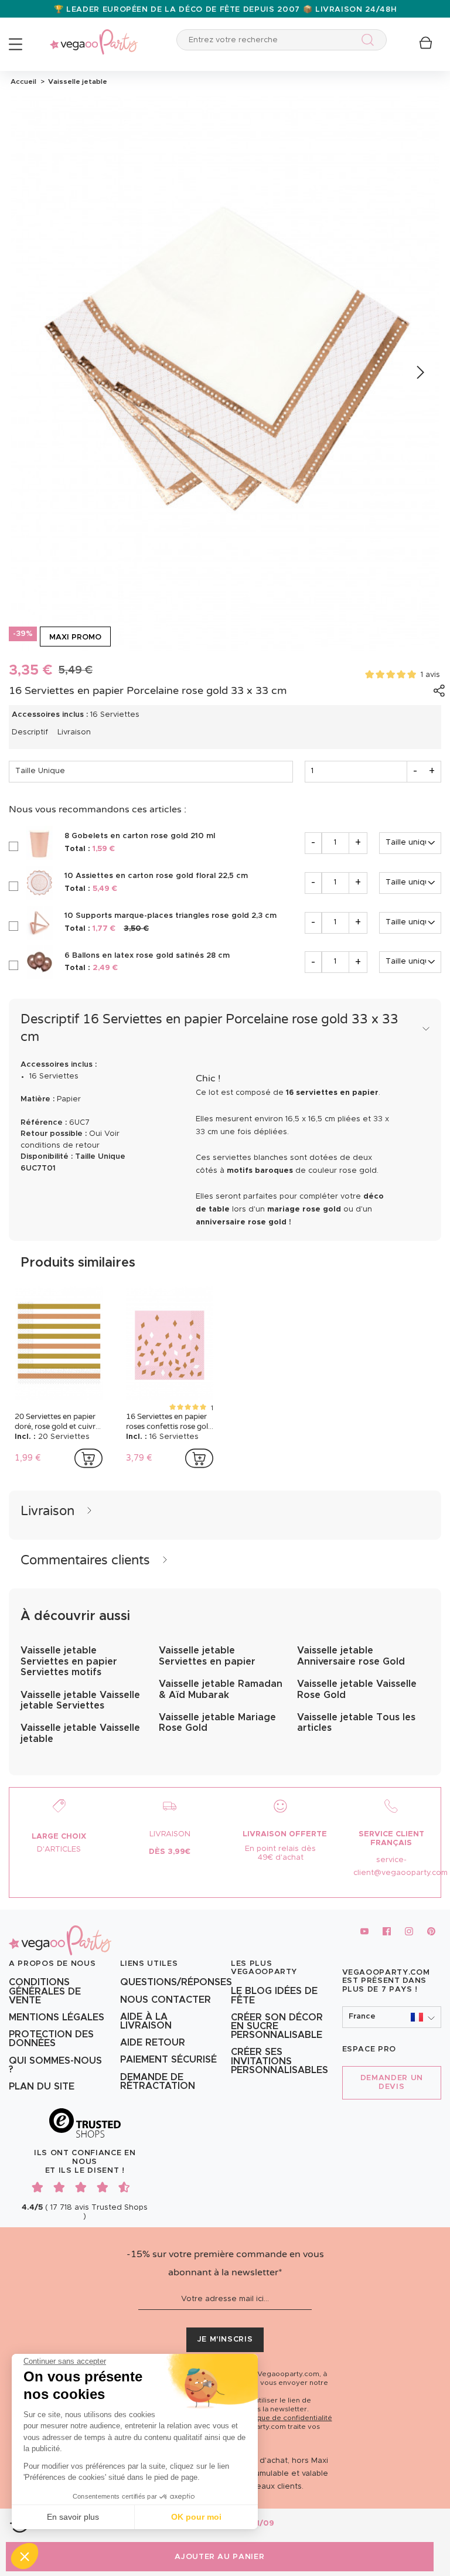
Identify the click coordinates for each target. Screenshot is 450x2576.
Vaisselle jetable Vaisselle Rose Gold (357, 1689)
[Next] (419, 373)
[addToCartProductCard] (88, 1458)
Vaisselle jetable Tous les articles (356, 1723)
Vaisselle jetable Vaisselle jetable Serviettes (80, 1700)
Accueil (23, 81)
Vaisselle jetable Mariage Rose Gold (217, 1723)
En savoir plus (73, 2517)
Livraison (74, 732)
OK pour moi (196, 2517)
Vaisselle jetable (76, 81)
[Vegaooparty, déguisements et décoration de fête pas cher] (94, 35)
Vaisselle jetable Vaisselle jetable (80, 1733)
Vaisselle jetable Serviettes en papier (207, 1656)
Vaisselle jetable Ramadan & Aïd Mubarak (221, 1689)
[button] (25, 2556)
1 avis (430, 675)
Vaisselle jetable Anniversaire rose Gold (351, 1656)
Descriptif (30, 732)
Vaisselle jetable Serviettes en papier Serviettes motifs (69, 1661)
